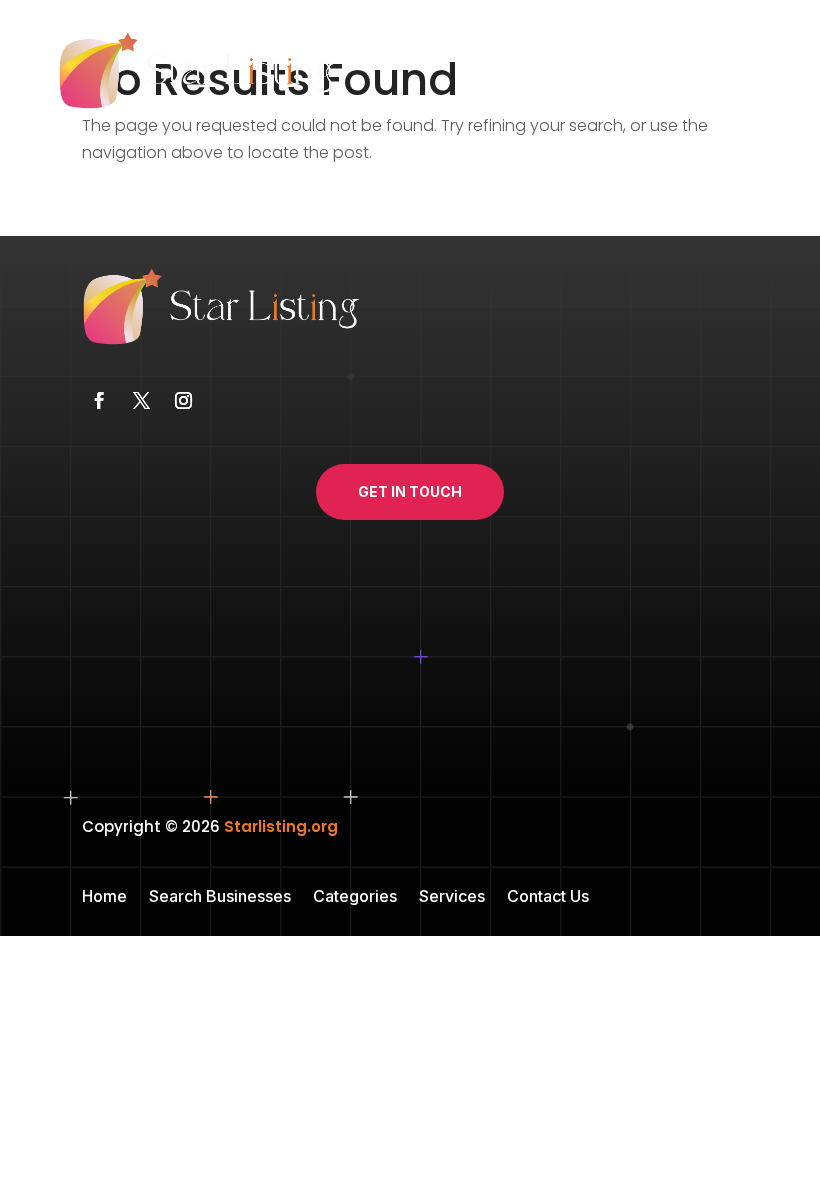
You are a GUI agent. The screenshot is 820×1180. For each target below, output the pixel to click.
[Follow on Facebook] (99, 401)
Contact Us (548, 897)
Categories (355, 897)
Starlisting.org (281, 826)
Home (104, 897)
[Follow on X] (141, 401)
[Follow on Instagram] (183, 401)
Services (452, 897)
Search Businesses (220, 897)
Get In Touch (410, 491)
